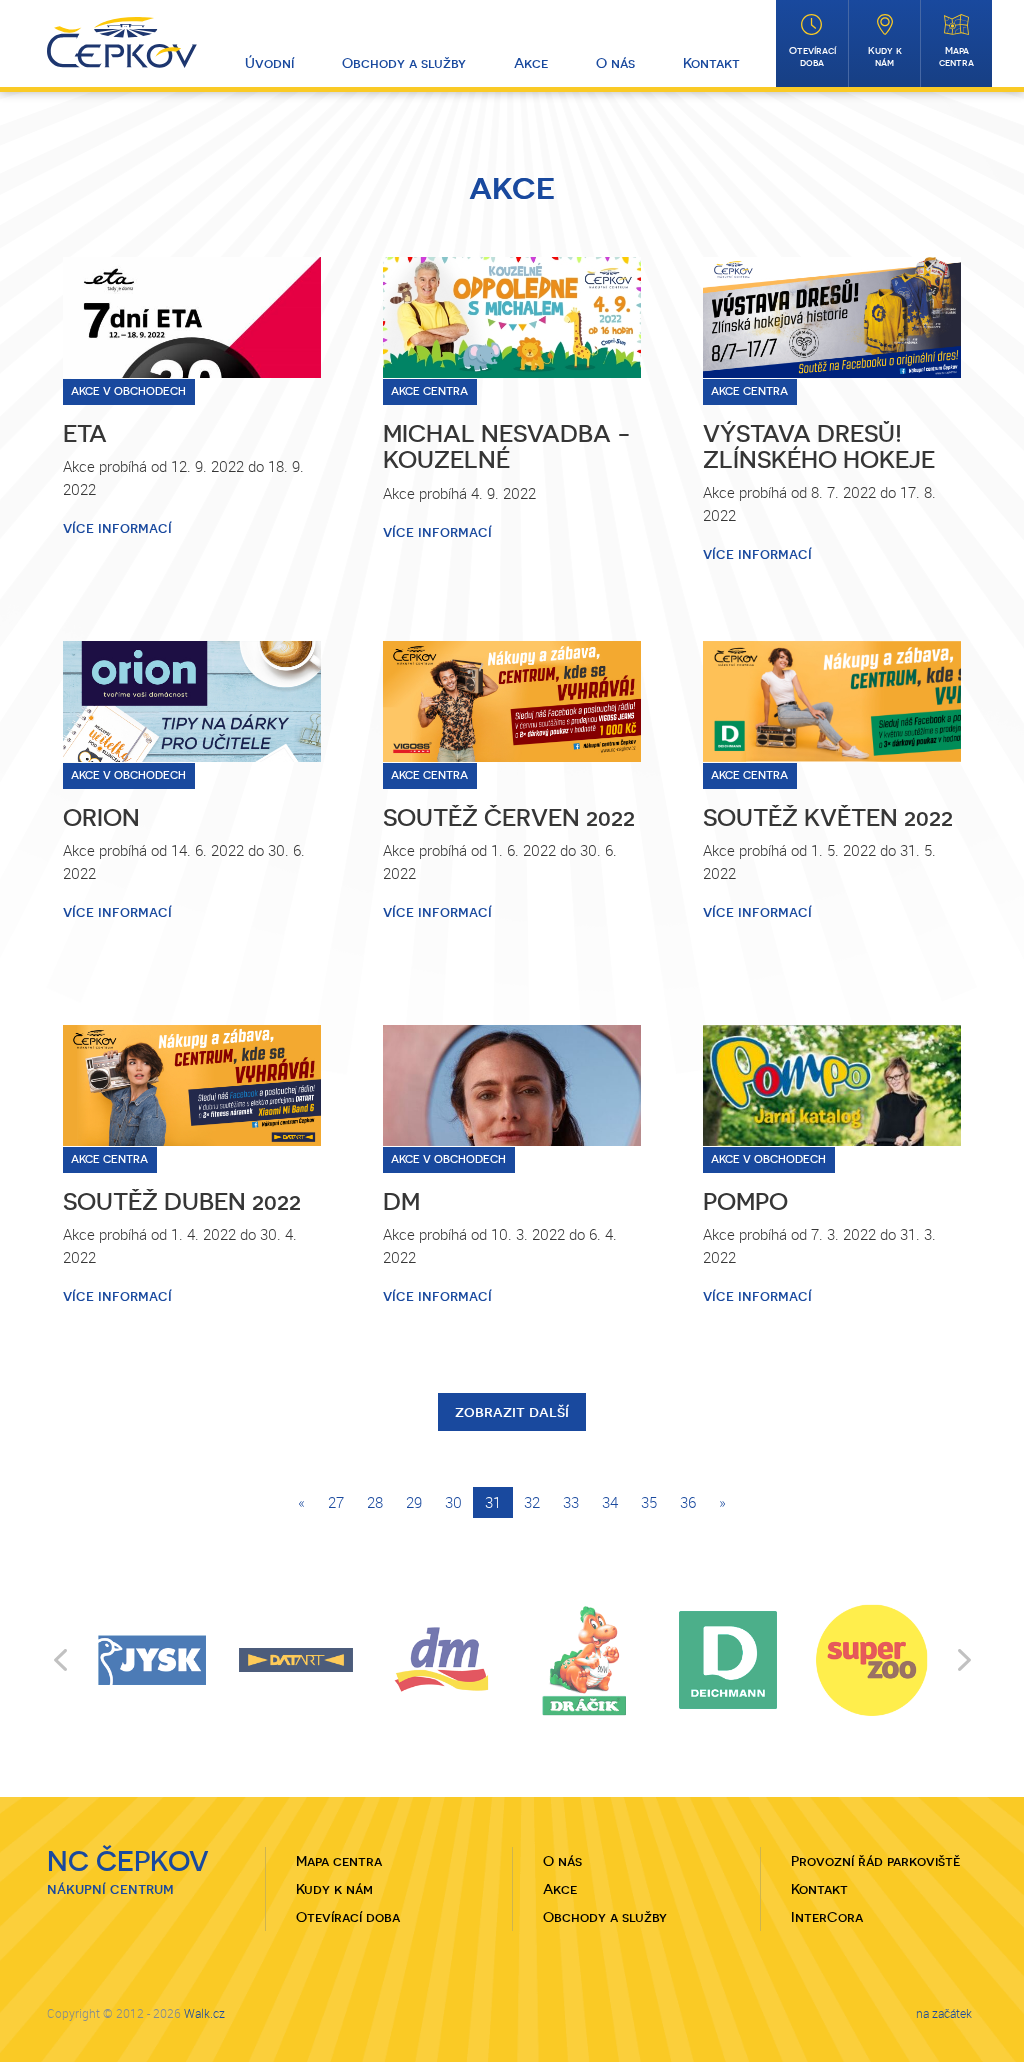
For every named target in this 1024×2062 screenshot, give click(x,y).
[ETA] (192, 317)
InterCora (827, 1917)
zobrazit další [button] (512, 1411)
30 (453, 1502)
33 (571, 1502)
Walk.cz (204, 2013)
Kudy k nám (885, 56)
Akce (531, 63)
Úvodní (269, 63)
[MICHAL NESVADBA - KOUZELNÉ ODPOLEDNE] (512, 317)
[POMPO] (832, 1085)
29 (414, 1502)
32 (532, 1502)
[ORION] (192, 701)
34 (610, 1502)
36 (688, 1502)
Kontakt (711, 63)
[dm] (512, 1085)
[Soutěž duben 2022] (192, 1085)
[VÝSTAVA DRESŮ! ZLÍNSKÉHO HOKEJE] (832, 317)
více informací (117, 528)
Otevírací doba (812, 56)
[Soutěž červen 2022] (512, 701)
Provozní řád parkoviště (875, 1861)
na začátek (944, 2013)
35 (649, 1502)
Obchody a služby (404, 63)
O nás (615, 63)
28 (375, 1502)
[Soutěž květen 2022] (832, 701)
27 (336, 1502)
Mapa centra (956, 56)
